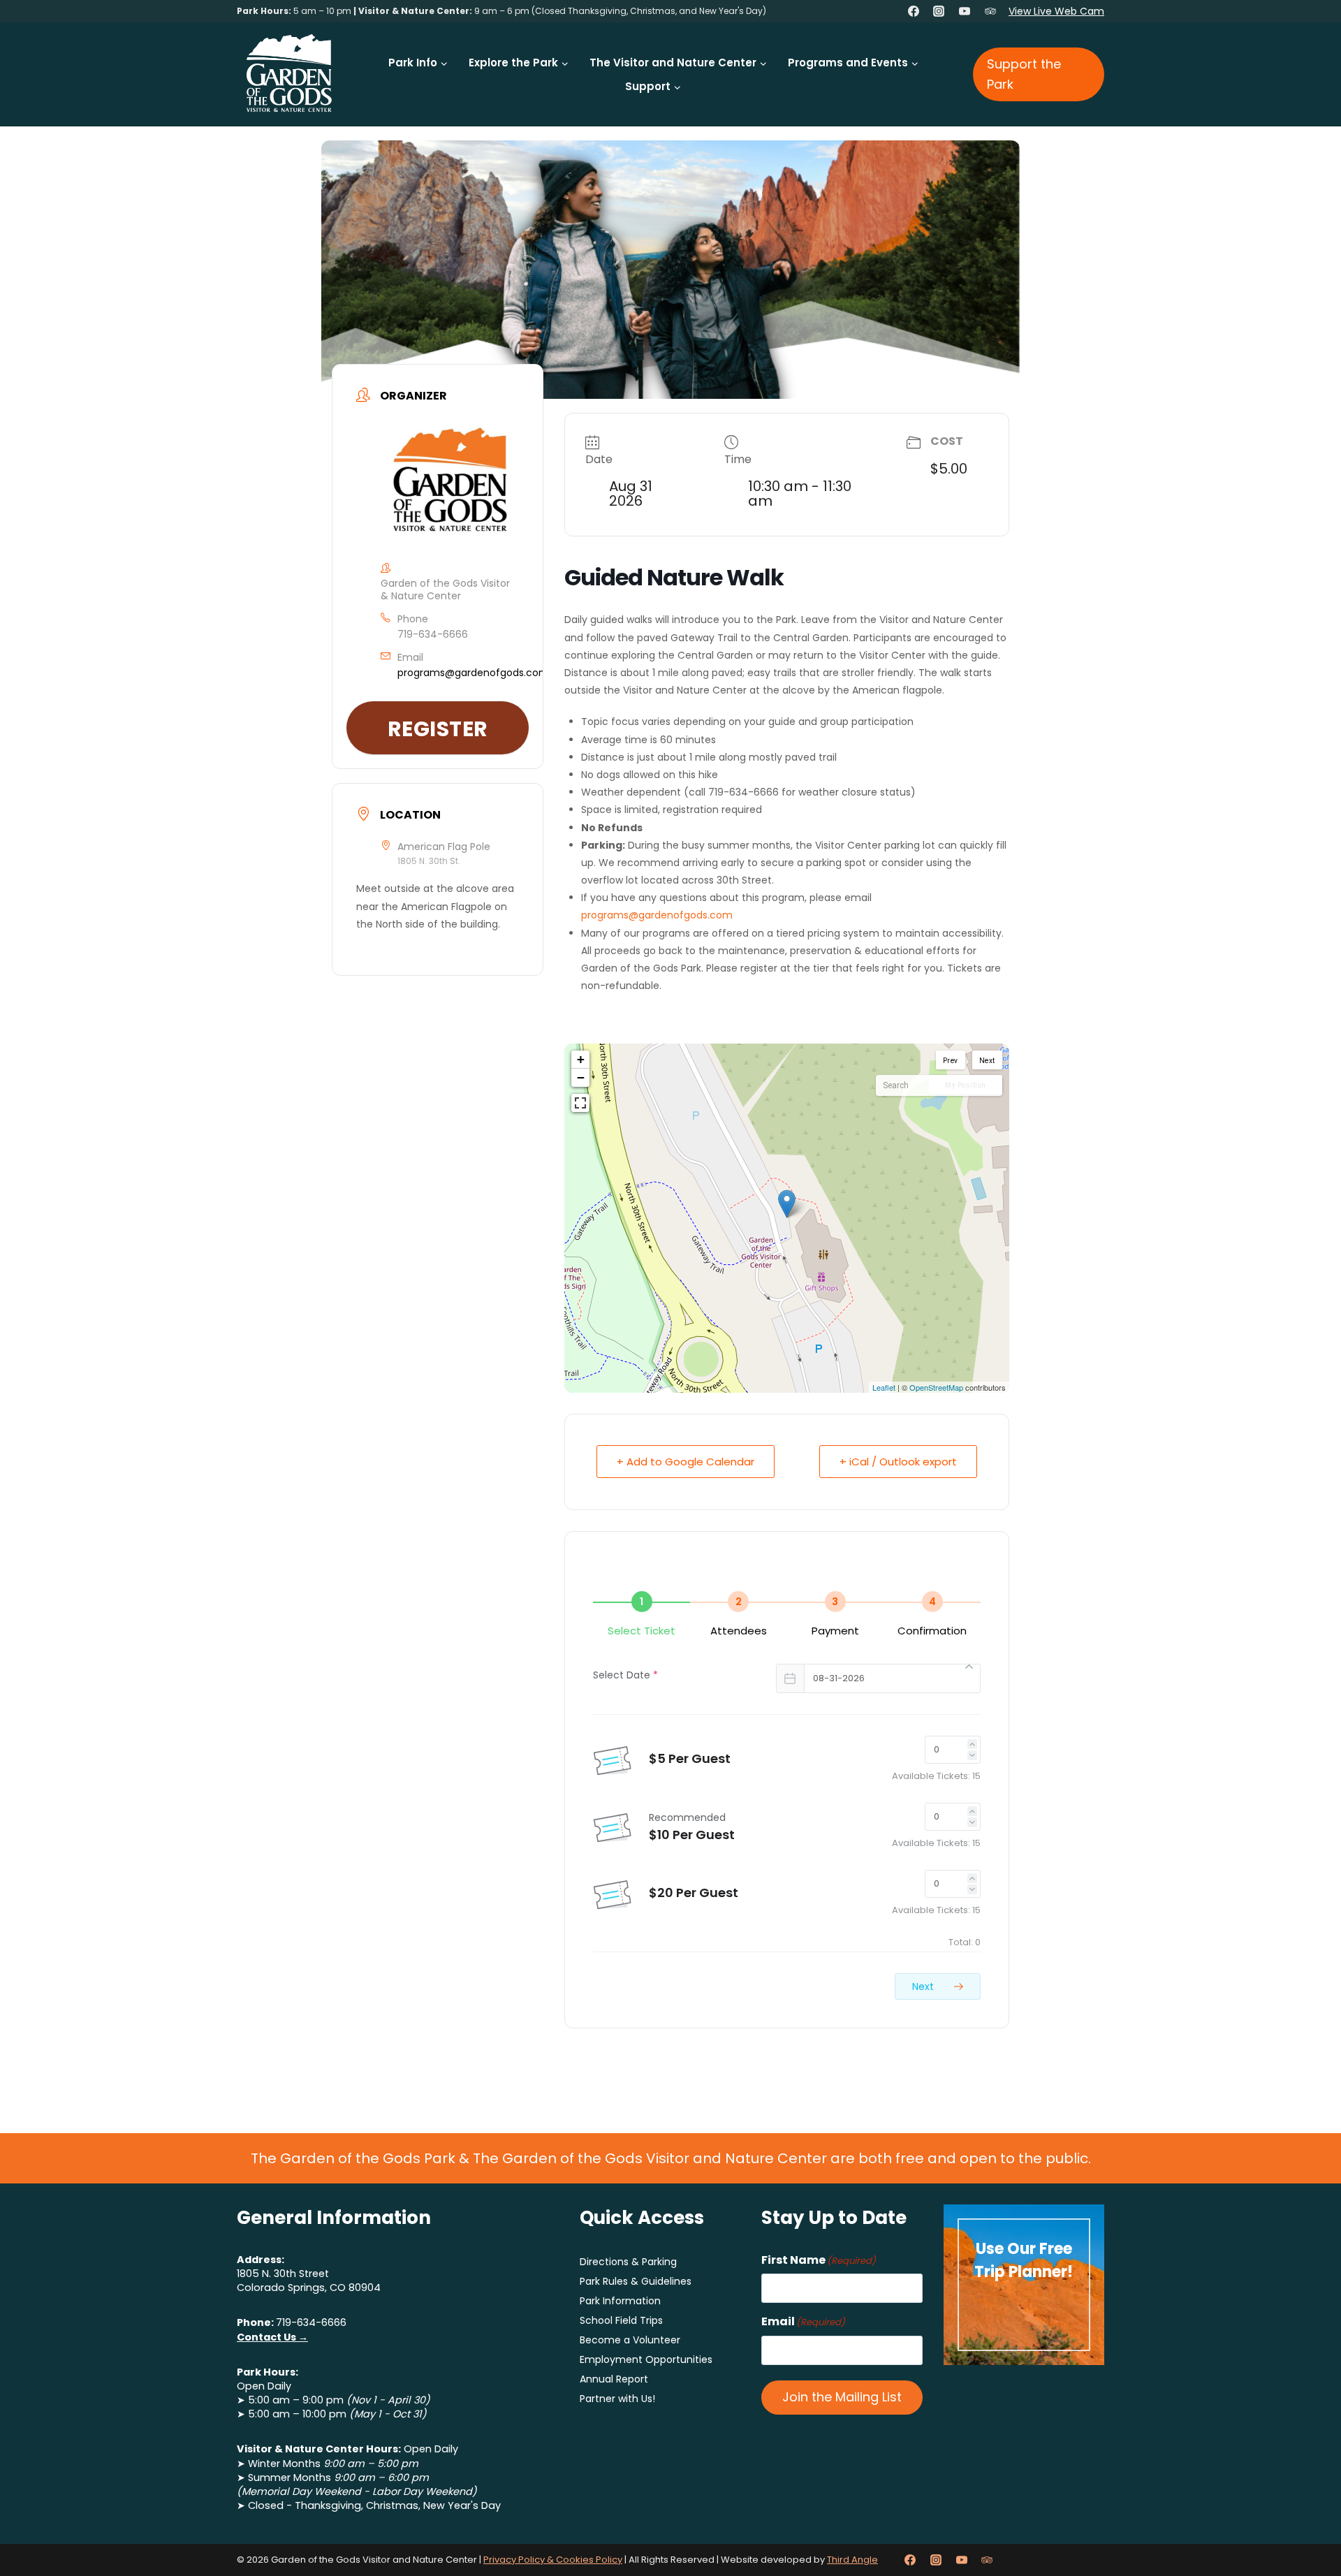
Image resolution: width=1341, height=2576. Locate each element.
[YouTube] (965, 11)
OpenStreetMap (936, 1387)
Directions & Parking (628, 2262)
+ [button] (581, 1059)
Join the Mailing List (842, 2397)
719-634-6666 (433, 634)
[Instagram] (939, 11)
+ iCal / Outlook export (898, 1462)
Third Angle (852, 2560)
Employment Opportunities (646, 2359)
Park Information (620, 2301)
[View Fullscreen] (580, 1103)
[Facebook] (914, 11)
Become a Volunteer (630, 2340)
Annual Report (614, 2379)
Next (924, 1986)
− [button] (581, 1077)
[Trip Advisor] (990, 11)
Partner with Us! (617, 2399)
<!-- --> (785, 1218)
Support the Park (1024, 74)
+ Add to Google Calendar (686, 1462)
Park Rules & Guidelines (636, 2281)
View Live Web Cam (1056, 11)
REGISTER (438, 729)
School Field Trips (621, 2320)
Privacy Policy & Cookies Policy (553, 2560)
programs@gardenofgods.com (473, 673)
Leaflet (884, 1387)
